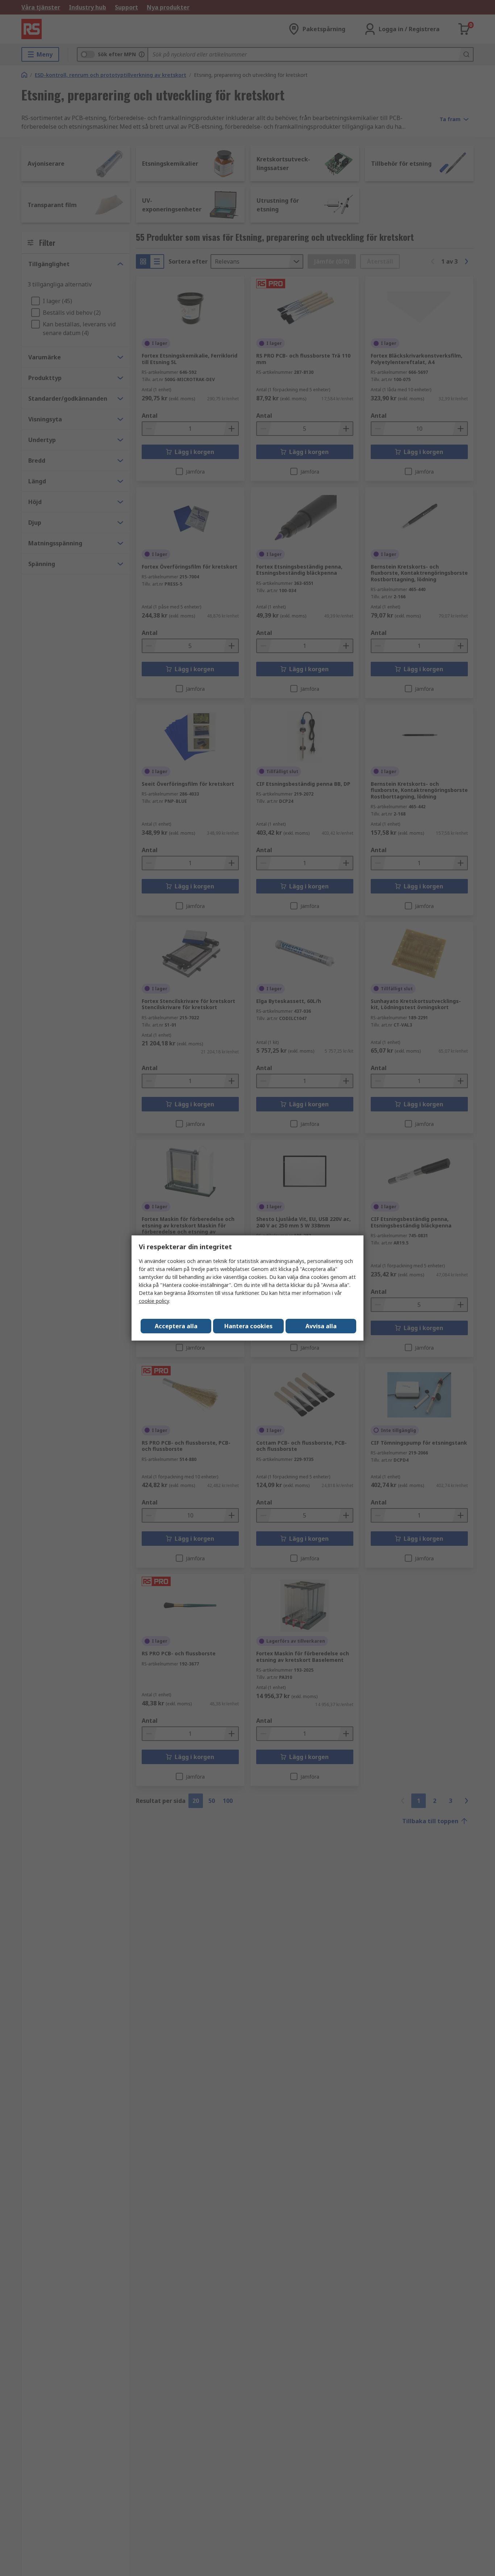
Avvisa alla (321, 1326)
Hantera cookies (248, 1326)
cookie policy (154, 1301)
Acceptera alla (176, 1326)
